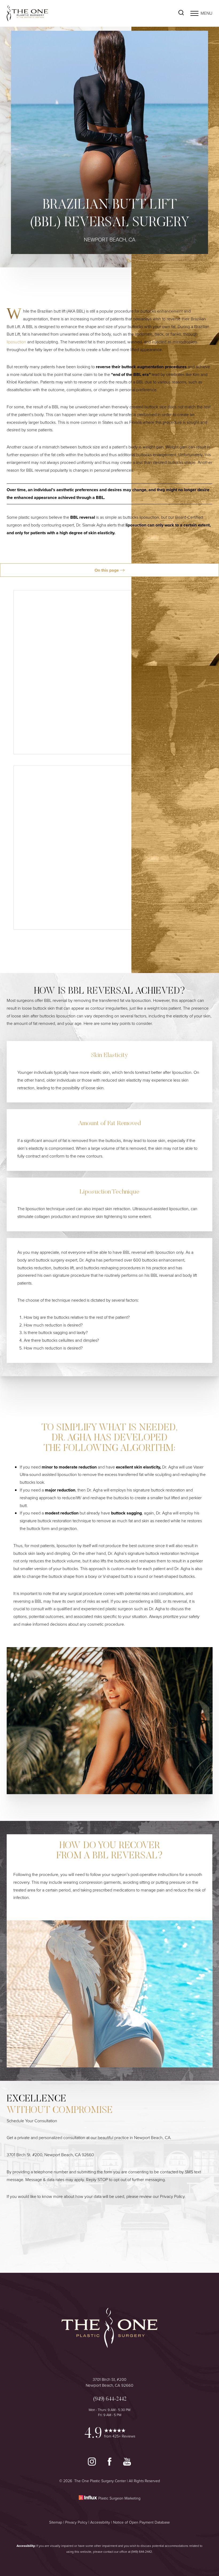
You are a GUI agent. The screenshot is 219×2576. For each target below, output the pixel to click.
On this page (107, 570)
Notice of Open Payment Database (141, 2522)
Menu (206, 13)
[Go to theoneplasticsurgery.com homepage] (58, 14)
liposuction (16, 342)
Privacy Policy (172, 2196)
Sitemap (56, 2522)
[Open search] (181, 13)
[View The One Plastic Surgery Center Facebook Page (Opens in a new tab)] (110, 2464)
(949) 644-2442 (142, 2552)
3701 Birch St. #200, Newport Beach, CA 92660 (50, 2155)
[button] (194, 13)
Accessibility (100, 2522)
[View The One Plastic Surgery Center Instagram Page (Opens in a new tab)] (92, 2464)
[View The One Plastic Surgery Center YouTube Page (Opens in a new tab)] (127, 2464)
